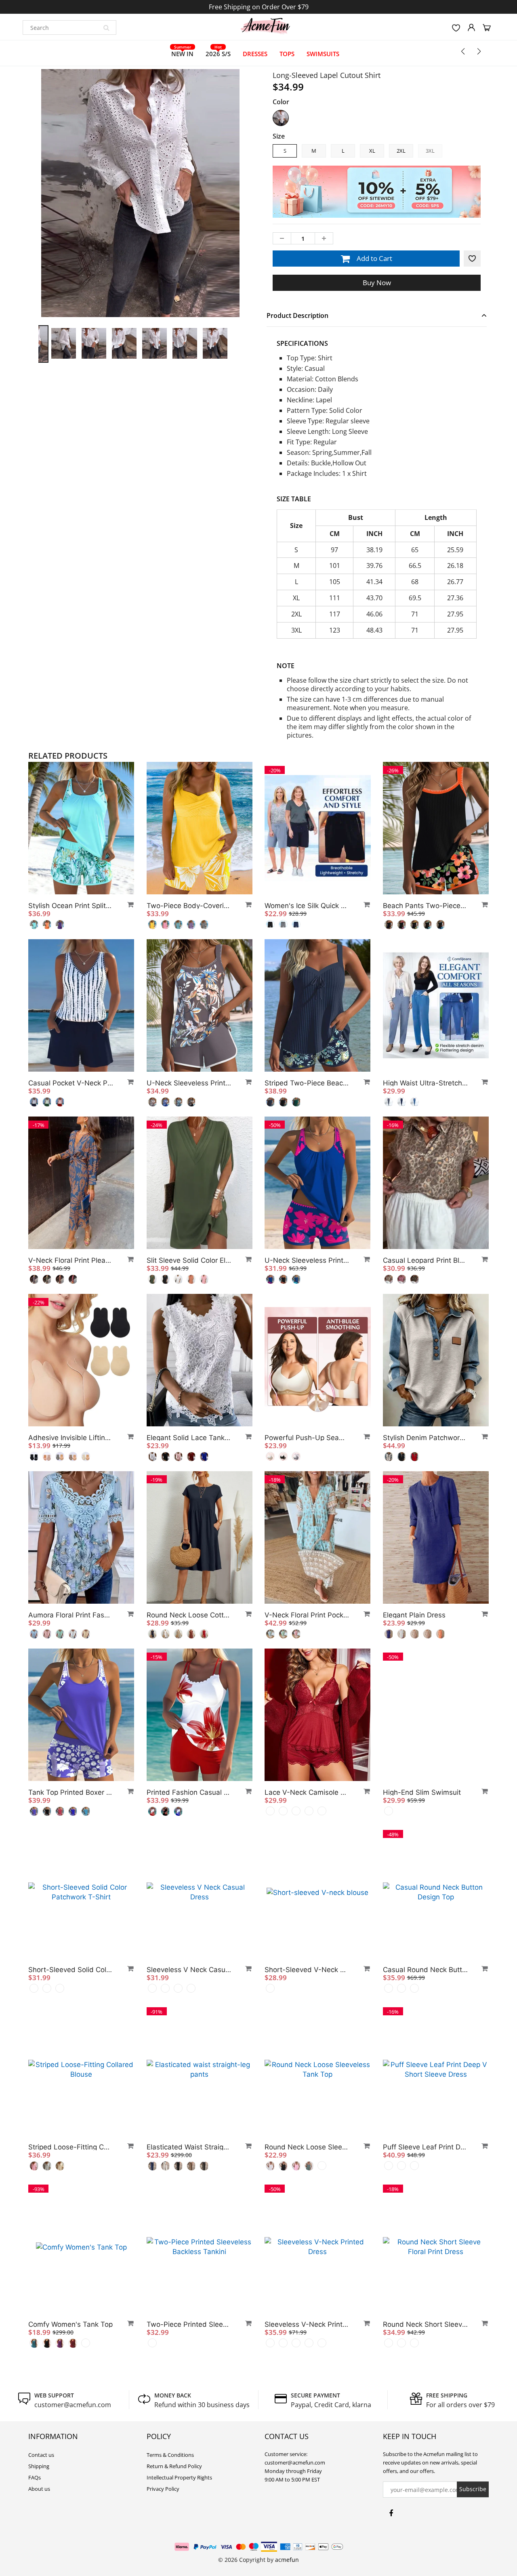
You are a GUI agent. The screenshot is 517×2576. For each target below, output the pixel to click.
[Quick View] (127, 904)
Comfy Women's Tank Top (70, 2324)
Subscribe (473, 2489)
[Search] (106, 27)
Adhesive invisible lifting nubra (71, 1438)
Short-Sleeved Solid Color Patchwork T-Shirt (71, 1970)
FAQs (35, 2477)
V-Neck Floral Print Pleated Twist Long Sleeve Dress (71, 1260)
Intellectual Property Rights (179, 2477)
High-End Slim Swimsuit (422, 1792)
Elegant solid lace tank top (189, 1438)
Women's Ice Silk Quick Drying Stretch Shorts (307, 906)
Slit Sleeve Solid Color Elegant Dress (189, 1260)
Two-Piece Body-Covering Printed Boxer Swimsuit (189, 906)
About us (39, 2489)
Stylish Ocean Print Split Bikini (71, 906)
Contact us (41, 2455)
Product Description (297, 315)
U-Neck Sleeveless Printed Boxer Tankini (307, 1260)
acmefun (287, 2560)
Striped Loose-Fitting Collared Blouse (71, 2147)
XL (372, 151)
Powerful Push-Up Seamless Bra (307, 1438)
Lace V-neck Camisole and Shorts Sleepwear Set (307, 1792)
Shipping (39, 2466)
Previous (9, 226)
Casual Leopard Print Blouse (425, 1260)
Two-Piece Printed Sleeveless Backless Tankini (189, 2324)
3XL (430, 151)
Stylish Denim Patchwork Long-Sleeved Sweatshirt (425, 1438)
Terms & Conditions (170, 2455)
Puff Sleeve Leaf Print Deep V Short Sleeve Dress (425, 2147)
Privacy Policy (163, 2489)
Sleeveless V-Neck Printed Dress (307, 2324)
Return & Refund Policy (174, 2466)
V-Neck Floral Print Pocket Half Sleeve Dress (307, 1615)
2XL (401, 151)
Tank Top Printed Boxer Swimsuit (71, 1792)
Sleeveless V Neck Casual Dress (189, 1970)
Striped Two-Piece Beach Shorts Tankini (307, 1083)
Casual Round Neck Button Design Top (425, 1970)
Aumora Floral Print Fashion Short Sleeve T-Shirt (71, 1615)
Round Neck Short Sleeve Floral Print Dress (425, 2324)
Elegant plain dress (414, 1615)
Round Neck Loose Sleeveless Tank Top (307, 2147)
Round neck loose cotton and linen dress (189, 1615)
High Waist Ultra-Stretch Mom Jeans (425, 1083)
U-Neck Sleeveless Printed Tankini (189, 1083)
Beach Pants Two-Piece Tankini (425, 906)
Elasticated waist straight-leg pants (189, 2147)
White (281, 118)
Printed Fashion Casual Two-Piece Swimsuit (189, 1792)
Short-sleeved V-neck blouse (307, 1970)
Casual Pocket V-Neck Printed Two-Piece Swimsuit (71, 1083)
